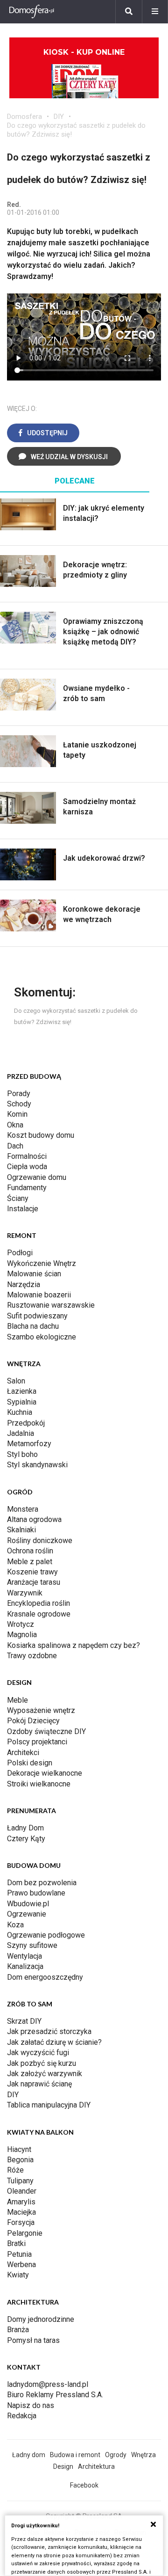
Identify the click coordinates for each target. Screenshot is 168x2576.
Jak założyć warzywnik (45, 2074)
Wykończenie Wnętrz (42, 1263)
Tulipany (20, 2181)
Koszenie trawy (32, 1572)
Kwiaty (18, 2275)
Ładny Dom (25, 1828)
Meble (17, 1700)
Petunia (19, 2254)
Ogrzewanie (27, 1914)
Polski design (30, 1763)
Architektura (96, 2466)
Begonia (20, 2160)
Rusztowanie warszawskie (51, 1305)
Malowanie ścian (34, 1274)
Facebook (84, 2485)
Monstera (23, 1509)
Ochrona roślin (30, 1551)
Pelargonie (25, 2233)
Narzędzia (24, 1284)
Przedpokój (26, 1423)
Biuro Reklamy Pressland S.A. (55, 2395)
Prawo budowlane (36, 1893)
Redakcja (22, 2416)
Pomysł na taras (33, 2340)
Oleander (22, 2191)
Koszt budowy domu (41, 1135)
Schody (19, 1104)
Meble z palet (30, 1562)
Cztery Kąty (26, 1839)
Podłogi (20, 1253)
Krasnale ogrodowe (39, 1614)
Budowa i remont (75, 2455)
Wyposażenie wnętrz (41, 1710)
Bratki (16, 2243)
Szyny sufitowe (32, 1945)
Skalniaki (21, 1530)
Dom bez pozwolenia (42, 1883)
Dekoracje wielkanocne (45, 1773)
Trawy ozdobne (32, 1656)
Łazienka (22, 1391)
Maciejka (21, 2212)
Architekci (23, 1753)
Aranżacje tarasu (34, 1582)
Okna (15, 1125)
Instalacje (23, 1209)
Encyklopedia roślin (38, 1603)
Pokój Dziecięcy (33, 1721)
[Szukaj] (129, 12)
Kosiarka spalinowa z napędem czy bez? (73, 1645)
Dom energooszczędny (45, 1977)
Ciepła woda (27, 1167)
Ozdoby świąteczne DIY (46, 1731)
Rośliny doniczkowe (40, 1540)
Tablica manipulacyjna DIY (49, 2105)
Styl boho (22, 1454)
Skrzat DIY (24, 2021)
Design (63, 2466)
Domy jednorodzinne (41, 2319)
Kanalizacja (25, 1966)
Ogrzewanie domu (37, 1177)
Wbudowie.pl (28, 1904)
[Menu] (155, 12)
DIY (59, 117)
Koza (15, 1925)
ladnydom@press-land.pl (48, 2384)
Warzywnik (25, 1593)
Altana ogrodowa (34, 1519)
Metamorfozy (29, 1444)
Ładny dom (29, 2455)
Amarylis (21, 2202)
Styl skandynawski (37, 1465)
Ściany (18, 1198)
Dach (15, 1146)
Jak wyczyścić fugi (38, 2053)
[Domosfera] (32, 12)
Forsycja (21, 2222)
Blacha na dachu (33, 1326)
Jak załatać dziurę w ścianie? (54, 2042)
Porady (19, 1094)
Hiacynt (19, 2149)
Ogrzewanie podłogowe (46, 1935)
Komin (17, 1114)
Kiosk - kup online (84, 52)
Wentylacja (24, 1956)
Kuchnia (20, 1412)
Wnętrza (143, 2455)
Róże (15, 2170)
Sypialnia (22, 1402)
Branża (18, 2330)
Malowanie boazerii (39, 1295)
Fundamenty (27, 1188)
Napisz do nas (31, 2405)
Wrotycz (21, 1624)
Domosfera (24, 117)
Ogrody (116, 2455)
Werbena (21, 2265)
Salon (16, 1381)
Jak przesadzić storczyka (49, 2031)
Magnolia (22, 1635)
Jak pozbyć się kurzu (42, 2063)
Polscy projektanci (37, 1742)
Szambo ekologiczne (42, 1337)
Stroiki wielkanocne (39, 1784)
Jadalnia (21, 1433)
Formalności (27, 1156)
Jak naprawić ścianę (39, 2084)
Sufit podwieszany (37, 1316)
